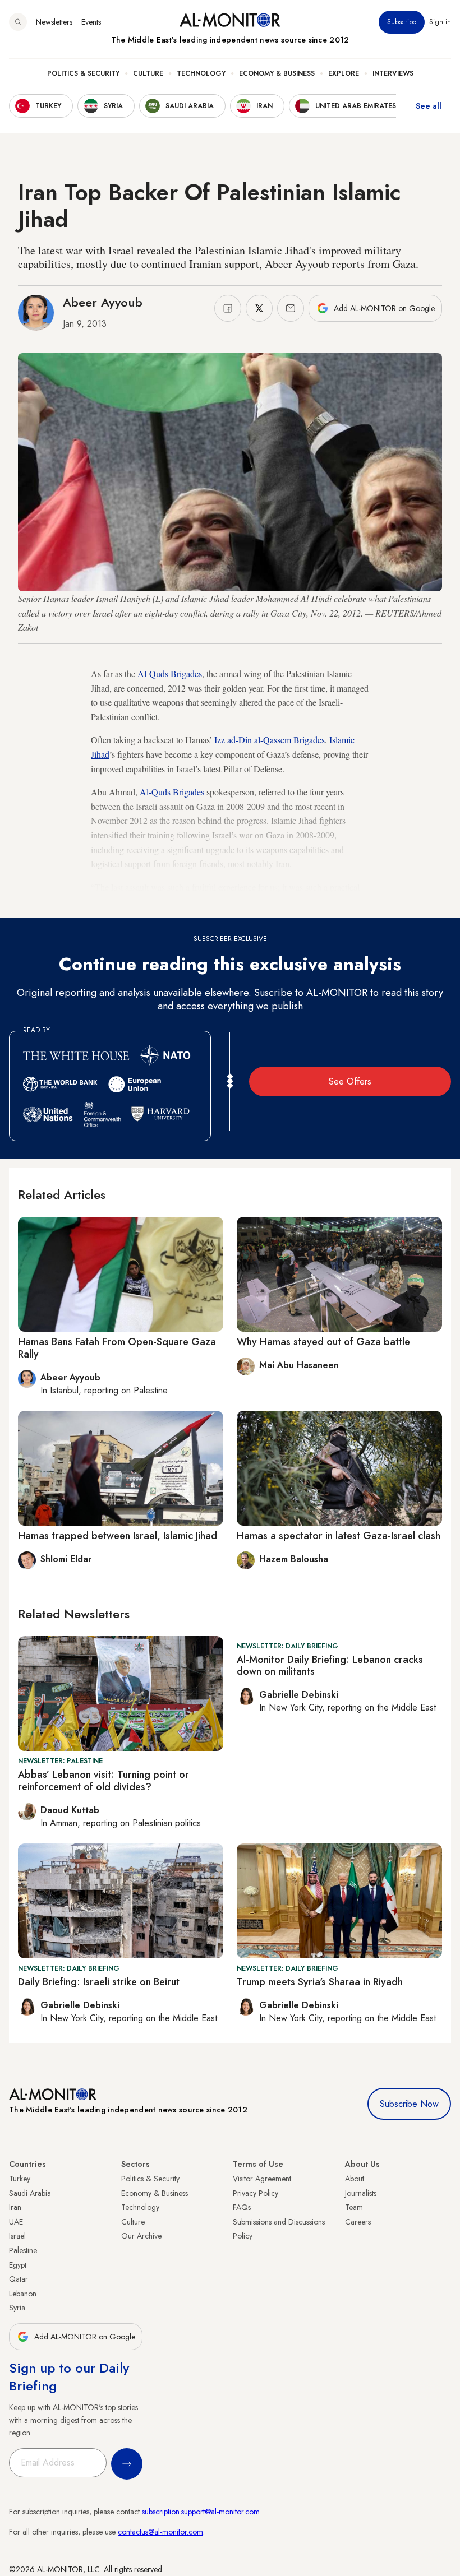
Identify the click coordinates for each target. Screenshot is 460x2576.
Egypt (18, 2265)
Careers (358, 2222)
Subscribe (402, 22)
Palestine (23, 2250)
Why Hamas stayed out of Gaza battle (323, 1342)
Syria (17, 2308)
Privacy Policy (256, 2193)
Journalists (361, 2193)
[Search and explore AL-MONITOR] (18, 22)
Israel (17, 2236)
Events (91, 22)
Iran (15, 2207)
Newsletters (54, 22)
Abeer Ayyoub (103, 302)
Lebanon (23, 2294)
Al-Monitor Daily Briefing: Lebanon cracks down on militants (330, 1666)
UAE (16, 2222)
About (355, 2179)
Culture (148, 73)
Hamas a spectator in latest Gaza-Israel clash (339, 1536)
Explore (344, 73)
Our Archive (141, 2236)
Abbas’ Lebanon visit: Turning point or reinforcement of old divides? (104, 1781)
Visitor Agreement (262, 2179)
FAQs (242, 2207)
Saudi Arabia (30, 2193)
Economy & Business (277, 73)
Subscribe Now (409, 2104)
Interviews (393, 73)
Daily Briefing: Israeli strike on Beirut (99, 1982)
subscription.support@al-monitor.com (201, 2512)
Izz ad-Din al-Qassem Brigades (270, 740)
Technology (201, 73)
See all (429, 106)
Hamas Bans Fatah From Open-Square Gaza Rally (117, 1348)
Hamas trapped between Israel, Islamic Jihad (118, 1536)
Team (354, 2207)
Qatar (19, 2279)
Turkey (20, 2179)
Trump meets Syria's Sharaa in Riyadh (320, 1982)
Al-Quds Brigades (170, 673)
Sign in (440, 22)
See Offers (350, 1081)
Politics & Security (83, 73)
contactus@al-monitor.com (160, 2532)
